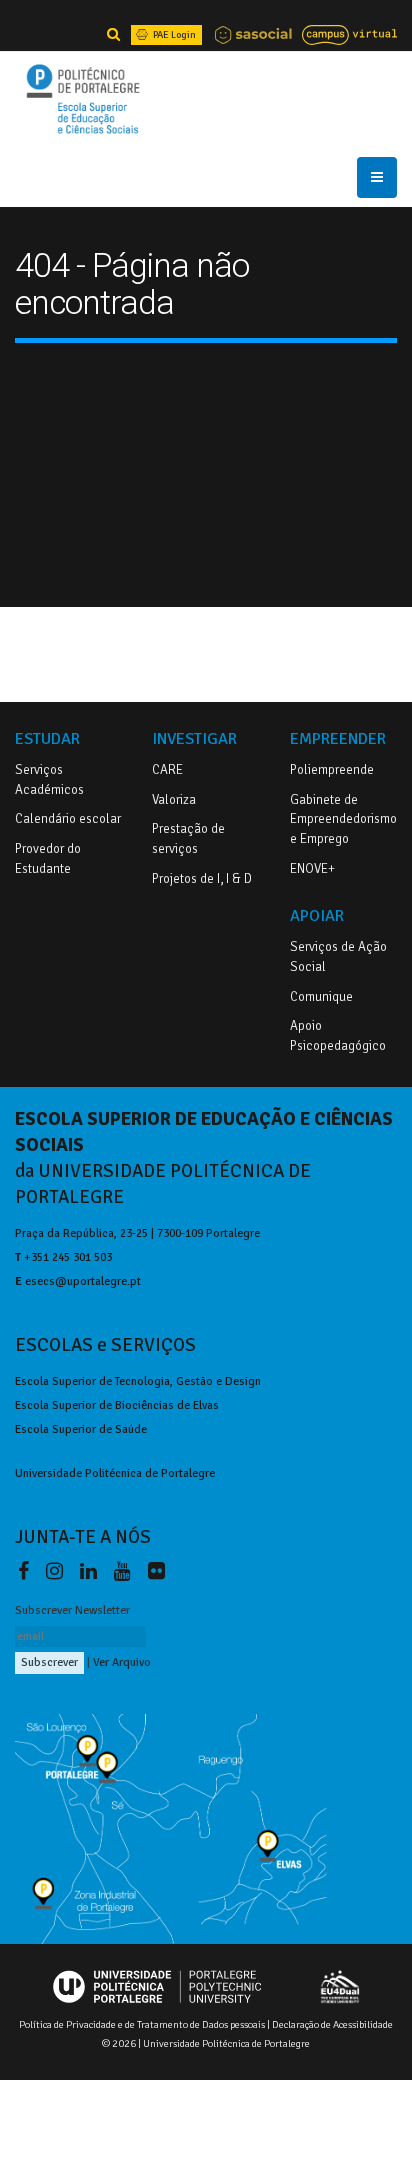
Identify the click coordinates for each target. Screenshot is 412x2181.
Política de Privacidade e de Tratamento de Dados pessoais (142, 2024)
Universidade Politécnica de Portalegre (115, 1473)
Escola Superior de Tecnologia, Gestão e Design (138, 1381)
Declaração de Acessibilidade (332, 2024)
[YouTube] (126, 1571)
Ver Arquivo (122, 1662)
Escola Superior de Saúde (81, 1429)
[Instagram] (58, 1571)
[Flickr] (156, 1571)
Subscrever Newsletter (72, 1610)
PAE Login (173, 34)
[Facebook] (27, 1571)
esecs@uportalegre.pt (83, 1281)
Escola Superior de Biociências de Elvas (117, 1405)
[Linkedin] (92, 1571)
